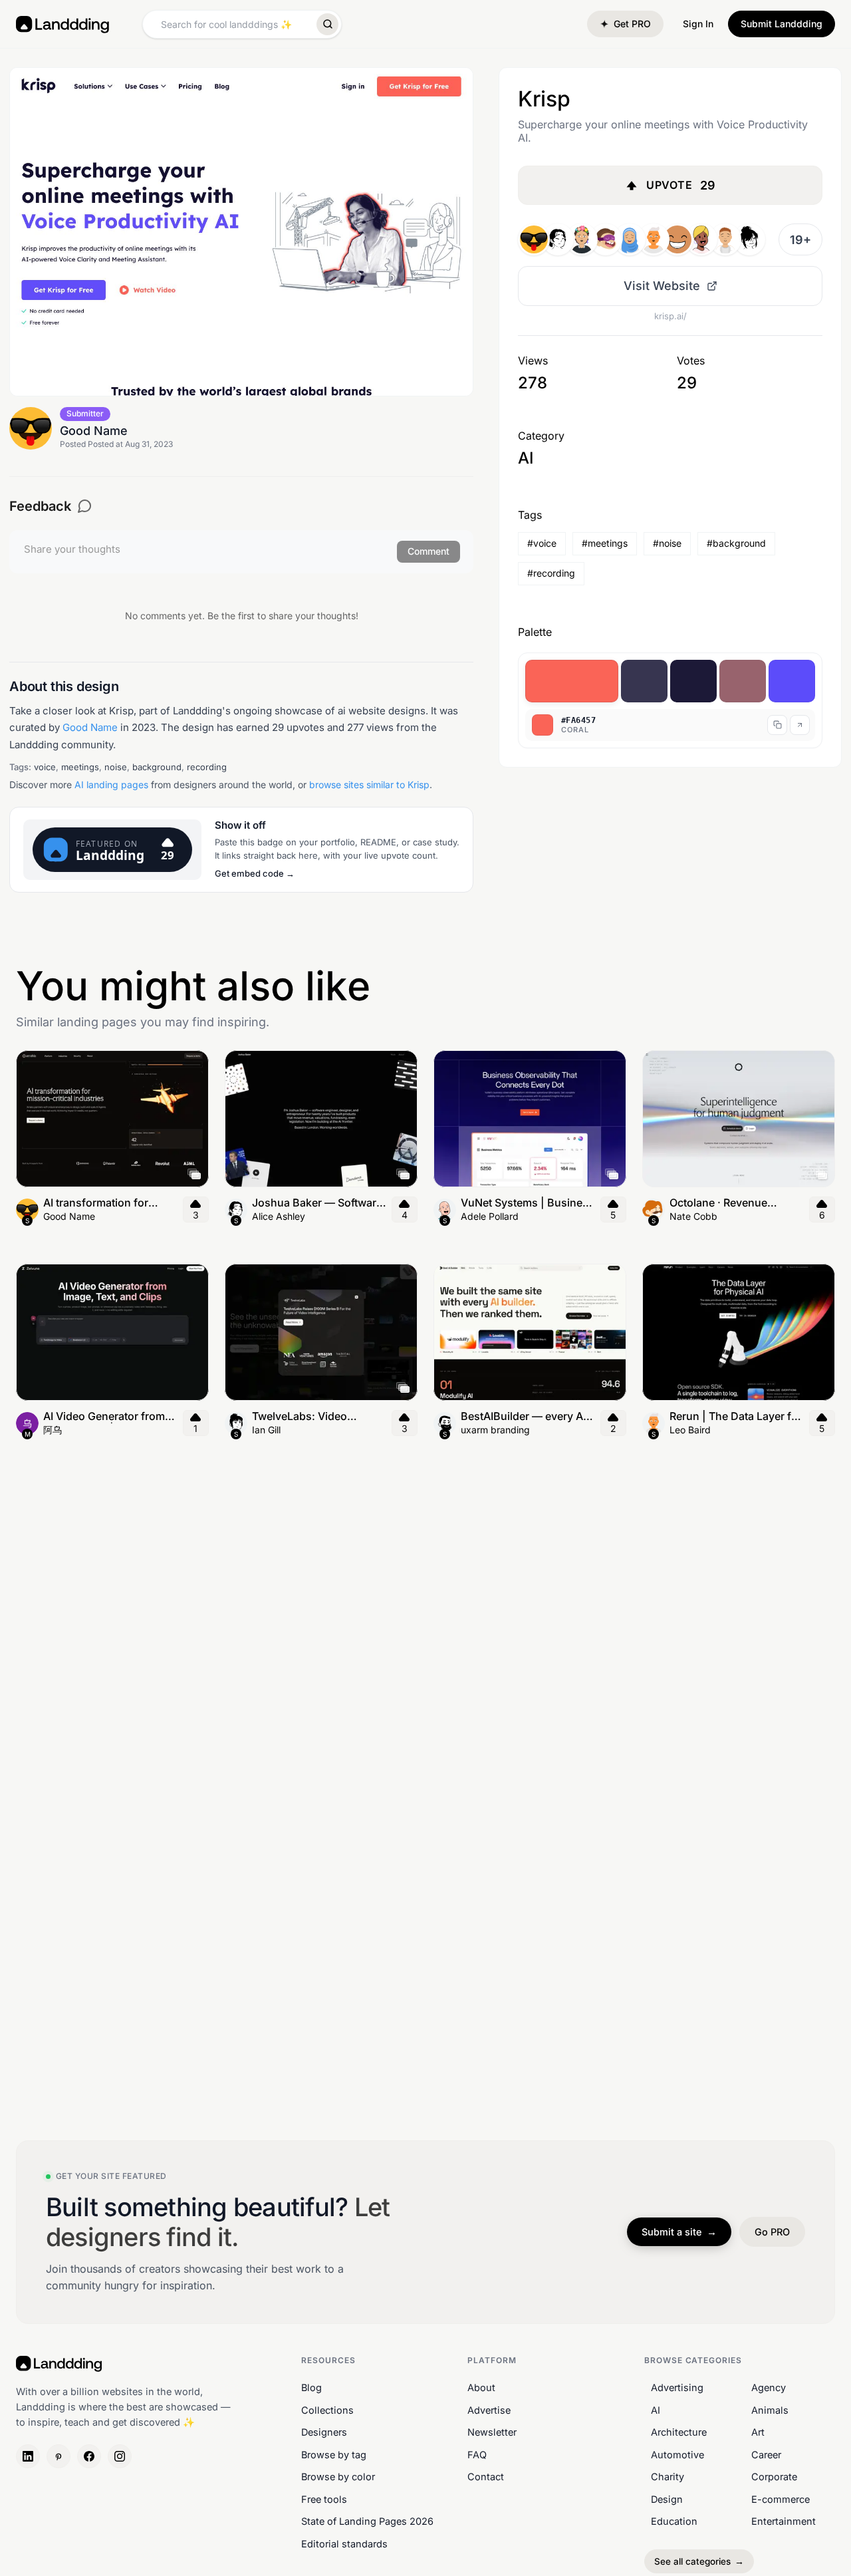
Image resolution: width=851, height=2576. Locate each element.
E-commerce (781, 2499)
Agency (769, 2387)
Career (766, 2455)
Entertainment (784, 2522)
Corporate (774, 2477)
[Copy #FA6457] (777, 725)
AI (656, 2410)
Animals (770, 2410)
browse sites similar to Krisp (369, 785)
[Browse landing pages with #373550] (644, 681)
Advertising (677, 2387)
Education (674, 2522)
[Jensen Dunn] (677, 239)
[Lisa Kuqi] (630, 239)
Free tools (324, 2499)
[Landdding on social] (28, 2457)
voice (45, 767)
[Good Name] (534, 239)
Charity (668, 2477)
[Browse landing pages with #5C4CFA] (792, 681)
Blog (311, 2387)
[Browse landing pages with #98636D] (743, 681)
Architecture (679, 2432)
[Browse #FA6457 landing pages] (800, 725)
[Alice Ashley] (558, 239)
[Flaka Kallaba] (749, 239)
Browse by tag (334, 2455)
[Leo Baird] (654, 239)
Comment (428, 551)
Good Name (90, 727)
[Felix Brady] (725, 239)
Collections (327, 2410)
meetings (80, 767)
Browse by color (338, 2477)
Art (758, 2432)
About (481, 2387)
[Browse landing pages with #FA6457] (572, 681)
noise (116, 767)
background (157, 767)
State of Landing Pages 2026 (367, 2522)
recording (207, 767)
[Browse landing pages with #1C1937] (693, 681)
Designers (324, 2432)
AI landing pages (111, 785)
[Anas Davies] (701, 239)
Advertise (489, 2410)
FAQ (477, 2455)
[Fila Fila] (582, 239)
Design (667, 2499)
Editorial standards (344, 2544)
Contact (486, 2477)
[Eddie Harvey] (606, 239)
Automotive (677, 2455)
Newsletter (492, 2432)
